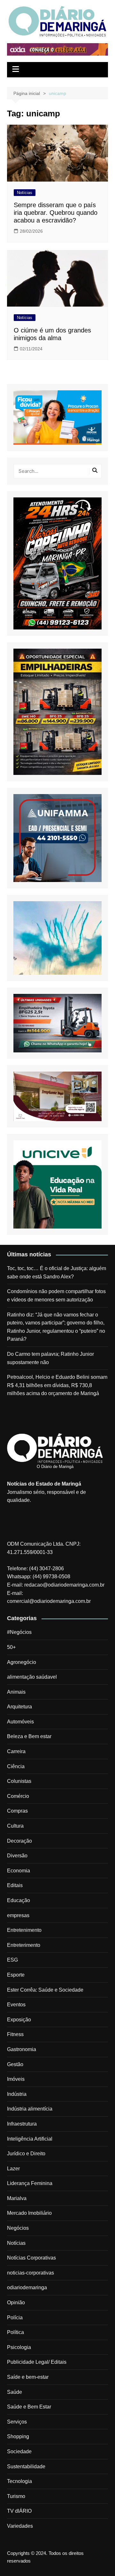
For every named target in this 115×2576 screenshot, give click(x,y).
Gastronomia (22, 2049)
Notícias (25, 193)
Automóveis (20, 1722)
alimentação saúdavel (32, 1677)
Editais (15, 1885)
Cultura (15, 1826)
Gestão (15, 2064)
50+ (11, 1647)
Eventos (16, 2005)
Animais (16, 1692)
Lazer (13, 2169)
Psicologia (19, 2347)
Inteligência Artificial (30, 2139)
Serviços (17, 2422)
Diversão (17, 1856)
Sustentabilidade (26, 2467)
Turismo (16, 2496)
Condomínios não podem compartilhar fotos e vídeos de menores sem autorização (56, 1296)
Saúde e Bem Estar (29, 2407)
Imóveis (16, 2079)
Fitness (15, 2034)
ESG (12, 1960)
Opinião (16, 2303)
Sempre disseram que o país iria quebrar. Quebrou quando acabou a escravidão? (56, 213)
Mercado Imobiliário (29, 2213)
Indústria (17, 2094)
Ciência (16, 1766)
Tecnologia (19, 2481)
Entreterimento (24, 1945)
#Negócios (19, 1632)
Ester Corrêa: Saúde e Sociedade (45, 1990)
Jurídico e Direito (26, 2154)
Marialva (17, 2198)
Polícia (15, 2318)
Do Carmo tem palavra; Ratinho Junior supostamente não (50, 1358)
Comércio (18, 1796)
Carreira (16, 1751)
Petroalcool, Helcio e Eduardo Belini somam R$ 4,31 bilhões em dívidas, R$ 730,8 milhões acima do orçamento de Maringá (57, 1385)
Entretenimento (24, 1930)
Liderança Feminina (30, 2183)
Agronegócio (22, 1662)
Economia (19, 1871)
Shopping (18, 2436)
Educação (19, 1900)
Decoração (19, 1841)
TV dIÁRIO (19, 2511)
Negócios (18, 2228)
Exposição (19, 2020)
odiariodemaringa (27, 2287)
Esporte (16, 1975)
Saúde (15, 2392)
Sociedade (19, 2451)
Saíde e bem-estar (28, 2377)
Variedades (20, 2526)
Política (15, 2332)
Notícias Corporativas (31, 2258)
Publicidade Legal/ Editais (37, 2362)
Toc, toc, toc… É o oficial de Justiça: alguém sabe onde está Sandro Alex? (57, 1272)
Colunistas (19, 1781)
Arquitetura (19, 1707)
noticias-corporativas (31, 2273)
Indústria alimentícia (30, 2109)
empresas (18, 1915)
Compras (17, 1811)
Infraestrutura (22, 2124)
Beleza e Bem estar (29, 1736)
